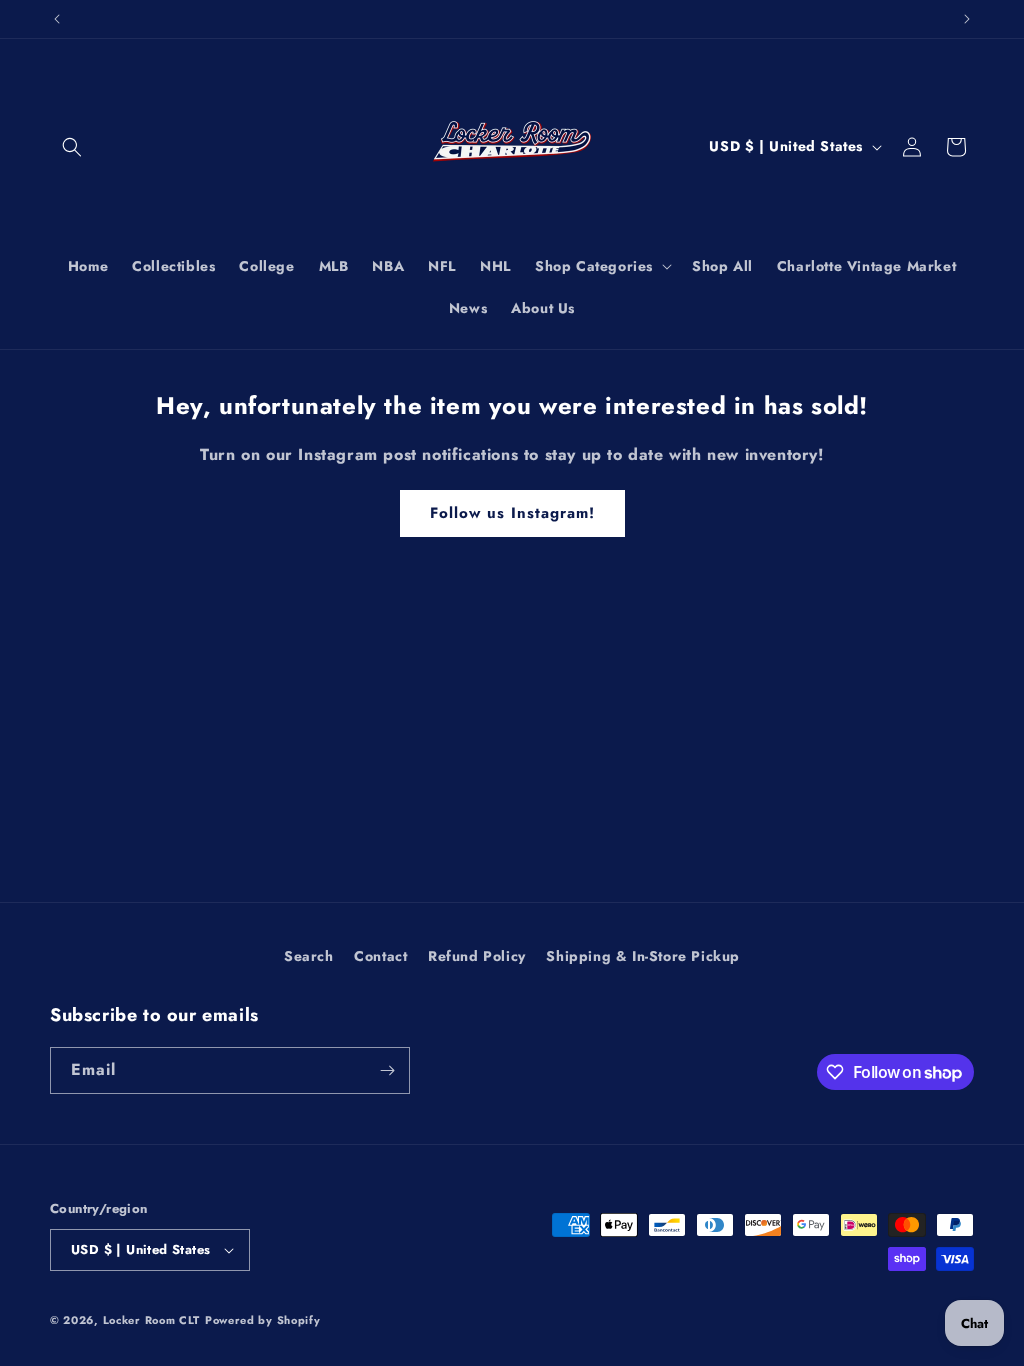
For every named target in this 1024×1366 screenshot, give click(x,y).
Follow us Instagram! (512, 513)
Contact (380, 956)
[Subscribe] (387, 1070)
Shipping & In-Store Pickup (643, 956)
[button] (72, 147)
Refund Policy (477, 956)
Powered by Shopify (263, 1320)
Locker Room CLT (152, 1320)
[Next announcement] (967, 19)
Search (309, 956)
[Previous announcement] (57, 19)
